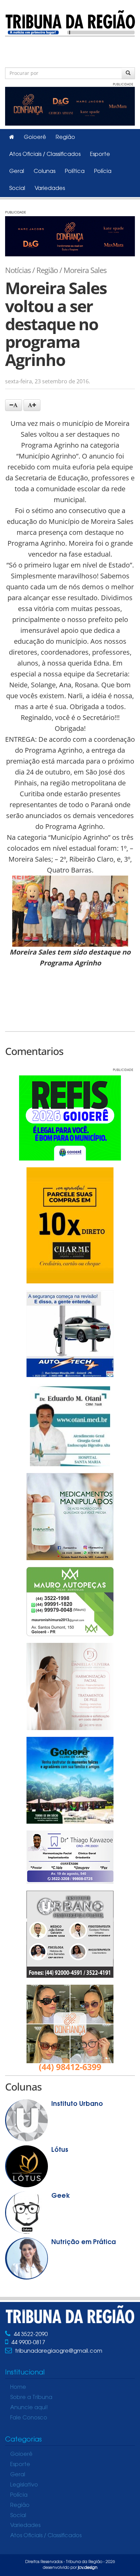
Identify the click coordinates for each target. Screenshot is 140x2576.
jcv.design (88, 2568)
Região (65, 138)
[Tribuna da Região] (70, 22)
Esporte (100, 155)
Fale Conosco (29, 2418)
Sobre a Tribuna (31, 2398)
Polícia (103, 172)
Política (75, 172)
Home (18, 2387)
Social (17, 189)
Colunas (45, 172)
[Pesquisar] (128, 73)
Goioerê (35, 138)
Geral (17, 172)
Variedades (50, 189)
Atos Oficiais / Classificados (45, 155)
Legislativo (24, 2485)
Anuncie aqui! (29, 2408)
